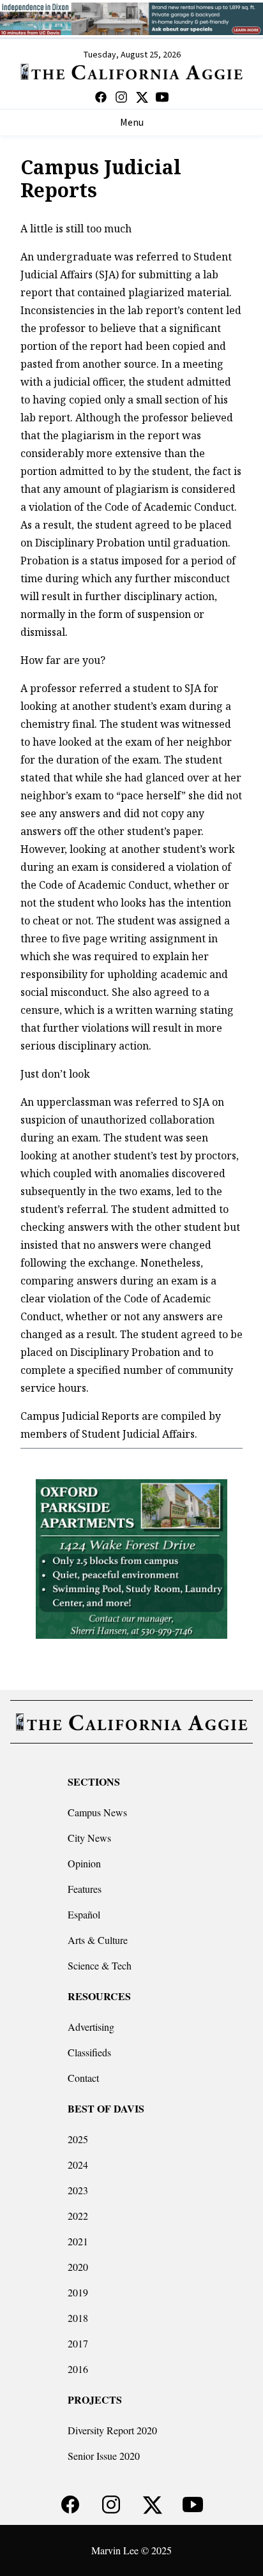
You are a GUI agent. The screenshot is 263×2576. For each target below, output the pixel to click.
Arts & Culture (98, 1940)
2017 (78, 2343)
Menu (132, 123)
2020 (78, 2267)
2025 (78, 2139)
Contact (83, 2078)
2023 (78, 2190)
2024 (78, 2165)
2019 (78, 2292)
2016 (78, 2369)
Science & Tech (100, 1965)
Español (84, 1914)
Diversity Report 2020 (112, 2430)
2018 (78, 2318)
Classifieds (89, 2052)
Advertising (91, 2027)
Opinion (84, 1863)
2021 (78, 2241)
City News (89, 1838)
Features (85, 1889)
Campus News (97, 1812)
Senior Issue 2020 (104, 2456)
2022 (78, 2216)
